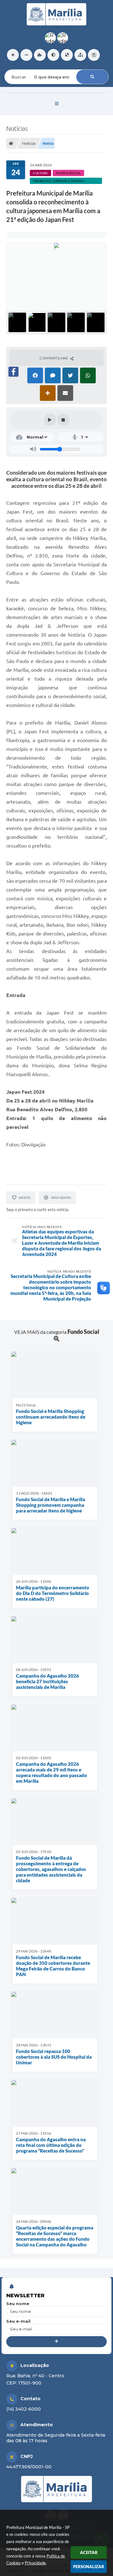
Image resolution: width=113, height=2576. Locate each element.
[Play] (50, 420)
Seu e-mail (18, 2321)
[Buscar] (92, 77)
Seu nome (18, 2304)
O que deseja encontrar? (30, 65)
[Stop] (63, 420)
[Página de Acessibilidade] (94, 55)
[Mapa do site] (80, 55)
